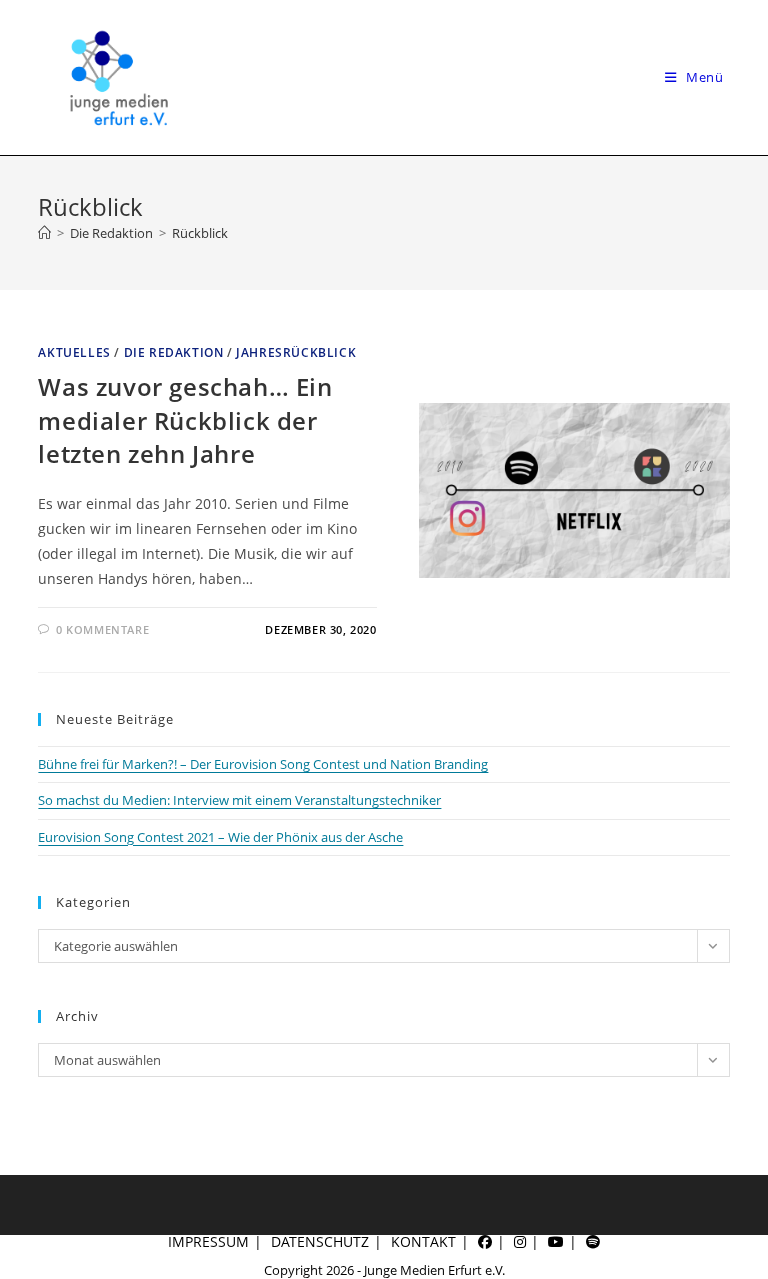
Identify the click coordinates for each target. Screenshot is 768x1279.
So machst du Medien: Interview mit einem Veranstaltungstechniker (239, 800)
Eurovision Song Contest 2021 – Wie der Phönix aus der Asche (220, 837)
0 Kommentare (102, 629)
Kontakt (423, 1241)
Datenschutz (320, 1241)
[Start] (44, 233)
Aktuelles (74, 352)
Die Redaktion (174, 352)
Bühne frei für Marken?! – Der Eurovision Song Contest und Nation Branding (263, 764)
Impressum (208, 1241)
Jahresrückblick (296, 352)
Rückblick (200, 233)
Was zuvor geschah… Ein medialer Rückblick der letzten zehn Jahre (185, 420)
